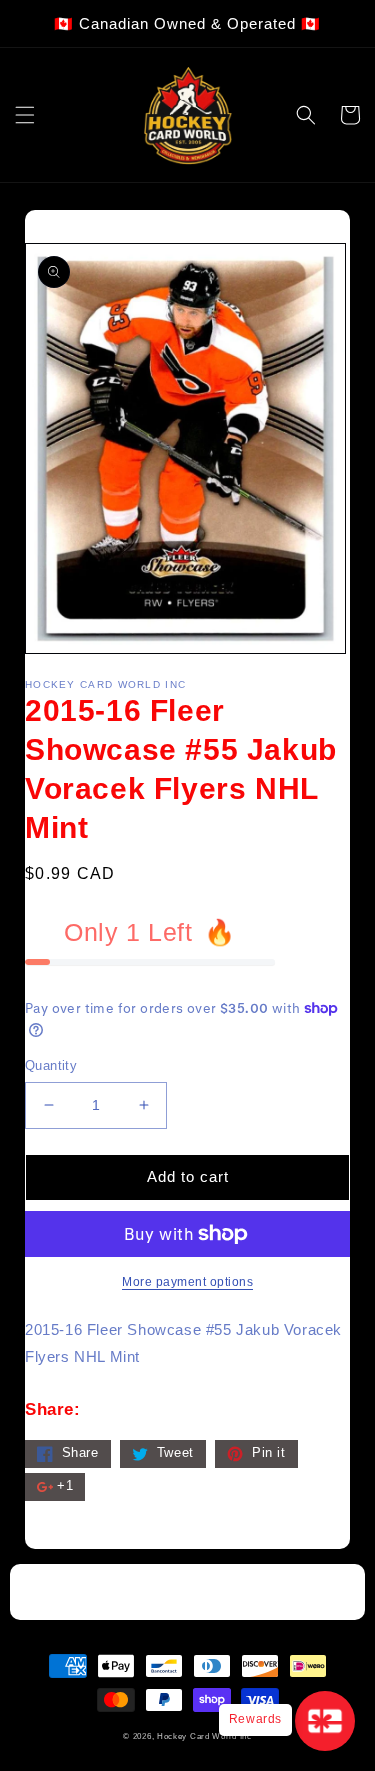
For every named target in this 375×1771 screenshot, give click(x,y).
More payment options (187, 1282)
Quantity (51, 1065)
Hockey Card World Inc (204, 1736)
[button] (25, 115)
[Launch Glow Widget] (325, 1721)
